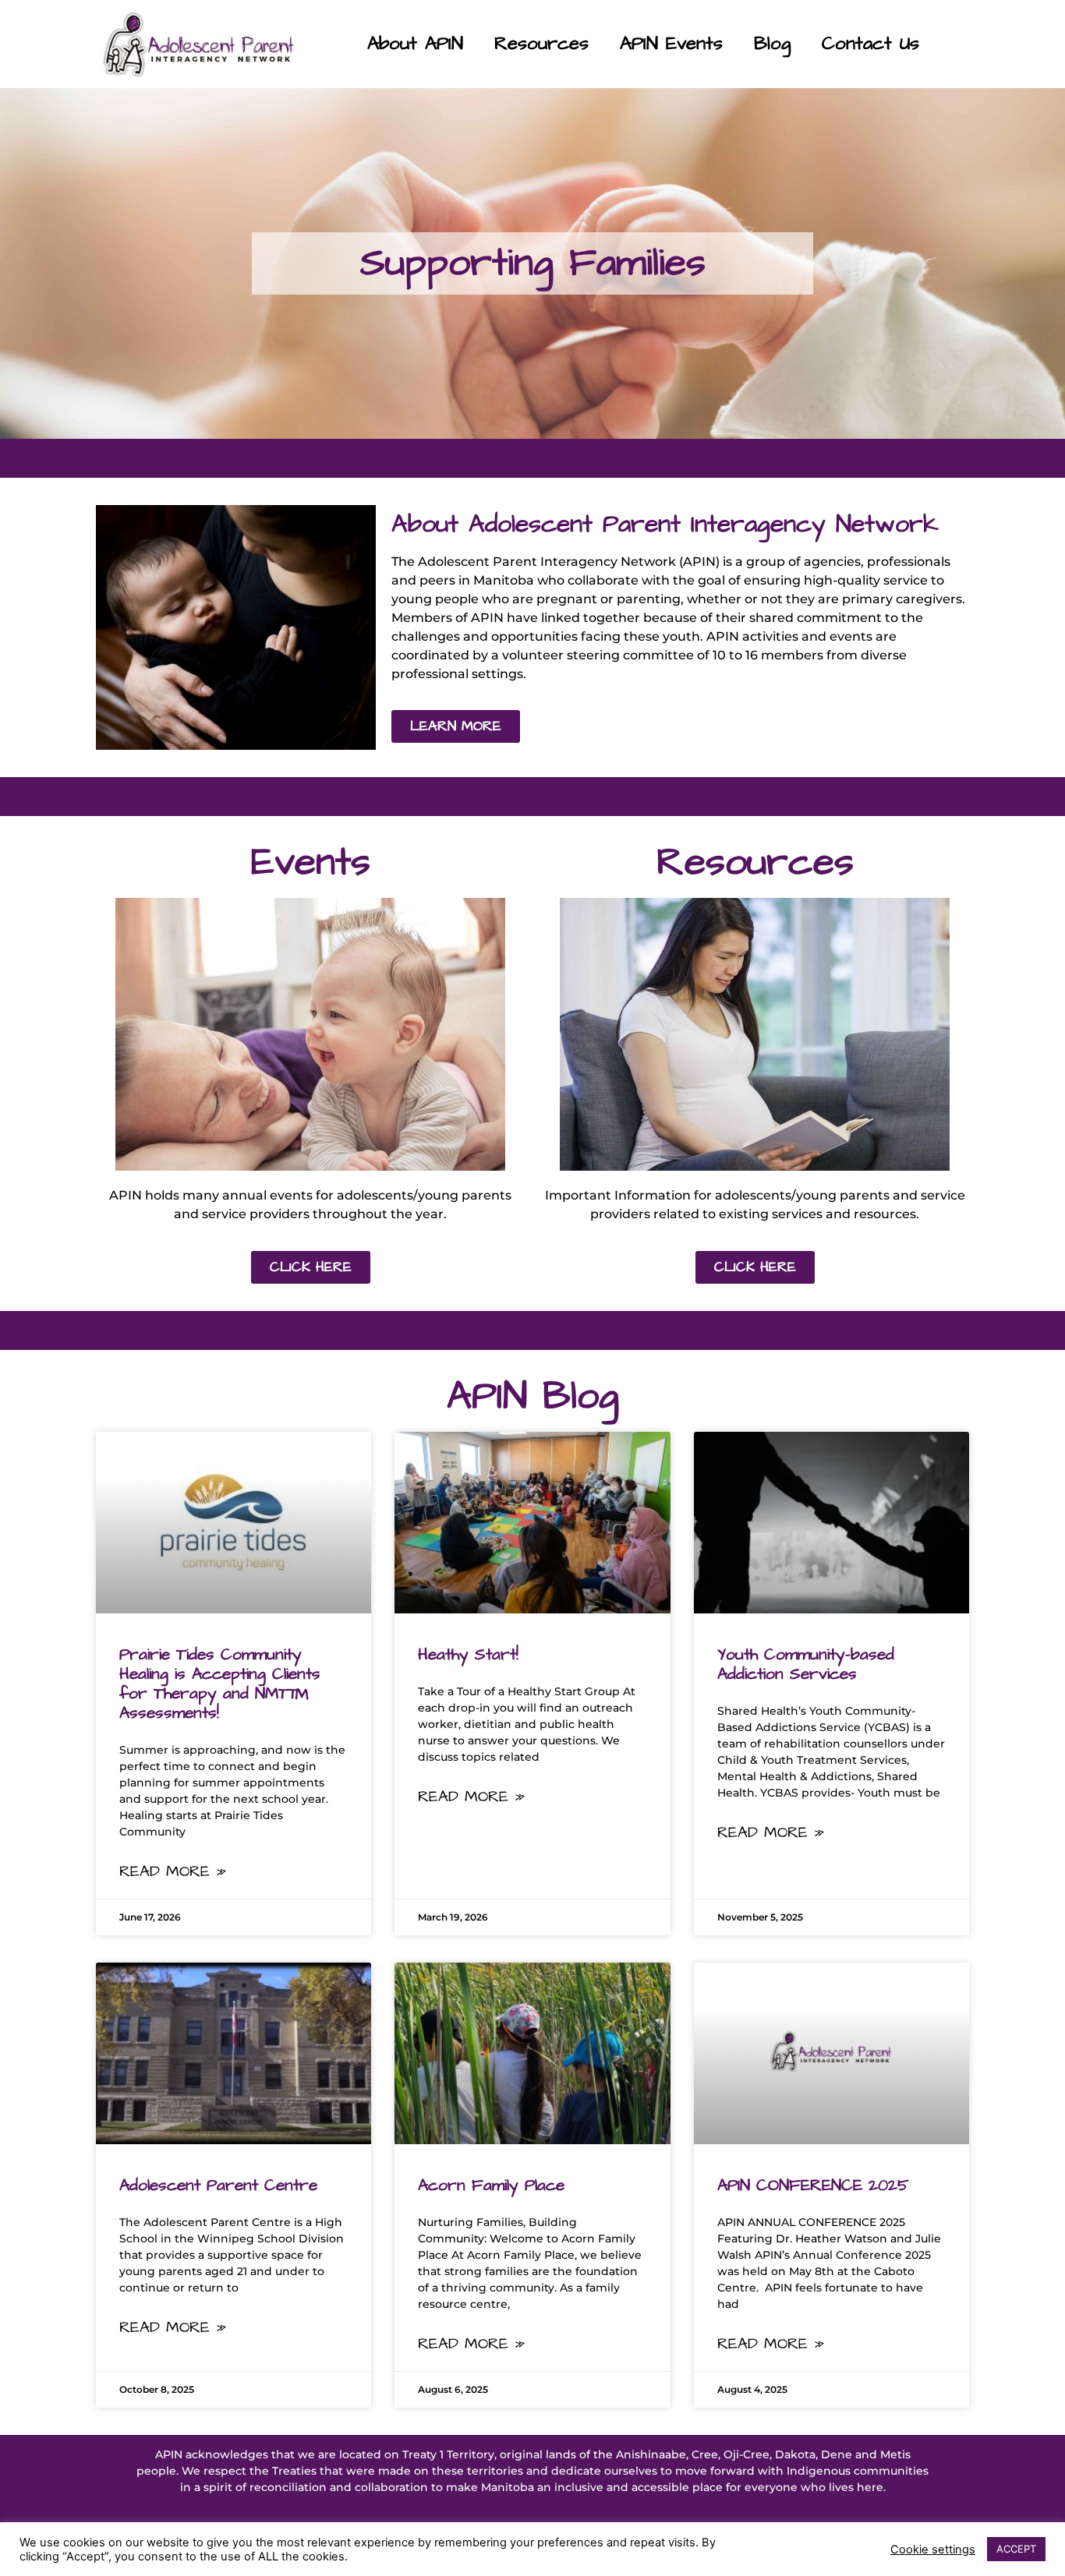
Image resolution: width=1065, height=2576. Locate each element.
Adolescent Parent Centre (218, 2185)
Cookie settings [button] (933, 2549)
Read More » (173, 1871)
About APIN (415, 44)
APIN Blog (533, 1396)
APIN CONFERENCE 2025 (813, 2185)
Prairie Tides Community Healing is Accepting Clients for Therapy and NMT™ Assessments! (220, 1684)
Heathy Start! (468, 1654)
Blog (772, 44)
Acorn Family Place (491, 2185)
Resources (541, 44)
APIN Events (671, 44)
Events (311, 862)
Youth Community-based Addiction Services (806, 1664)
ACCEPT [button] (1016, 2549)
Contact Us (870, 44)
